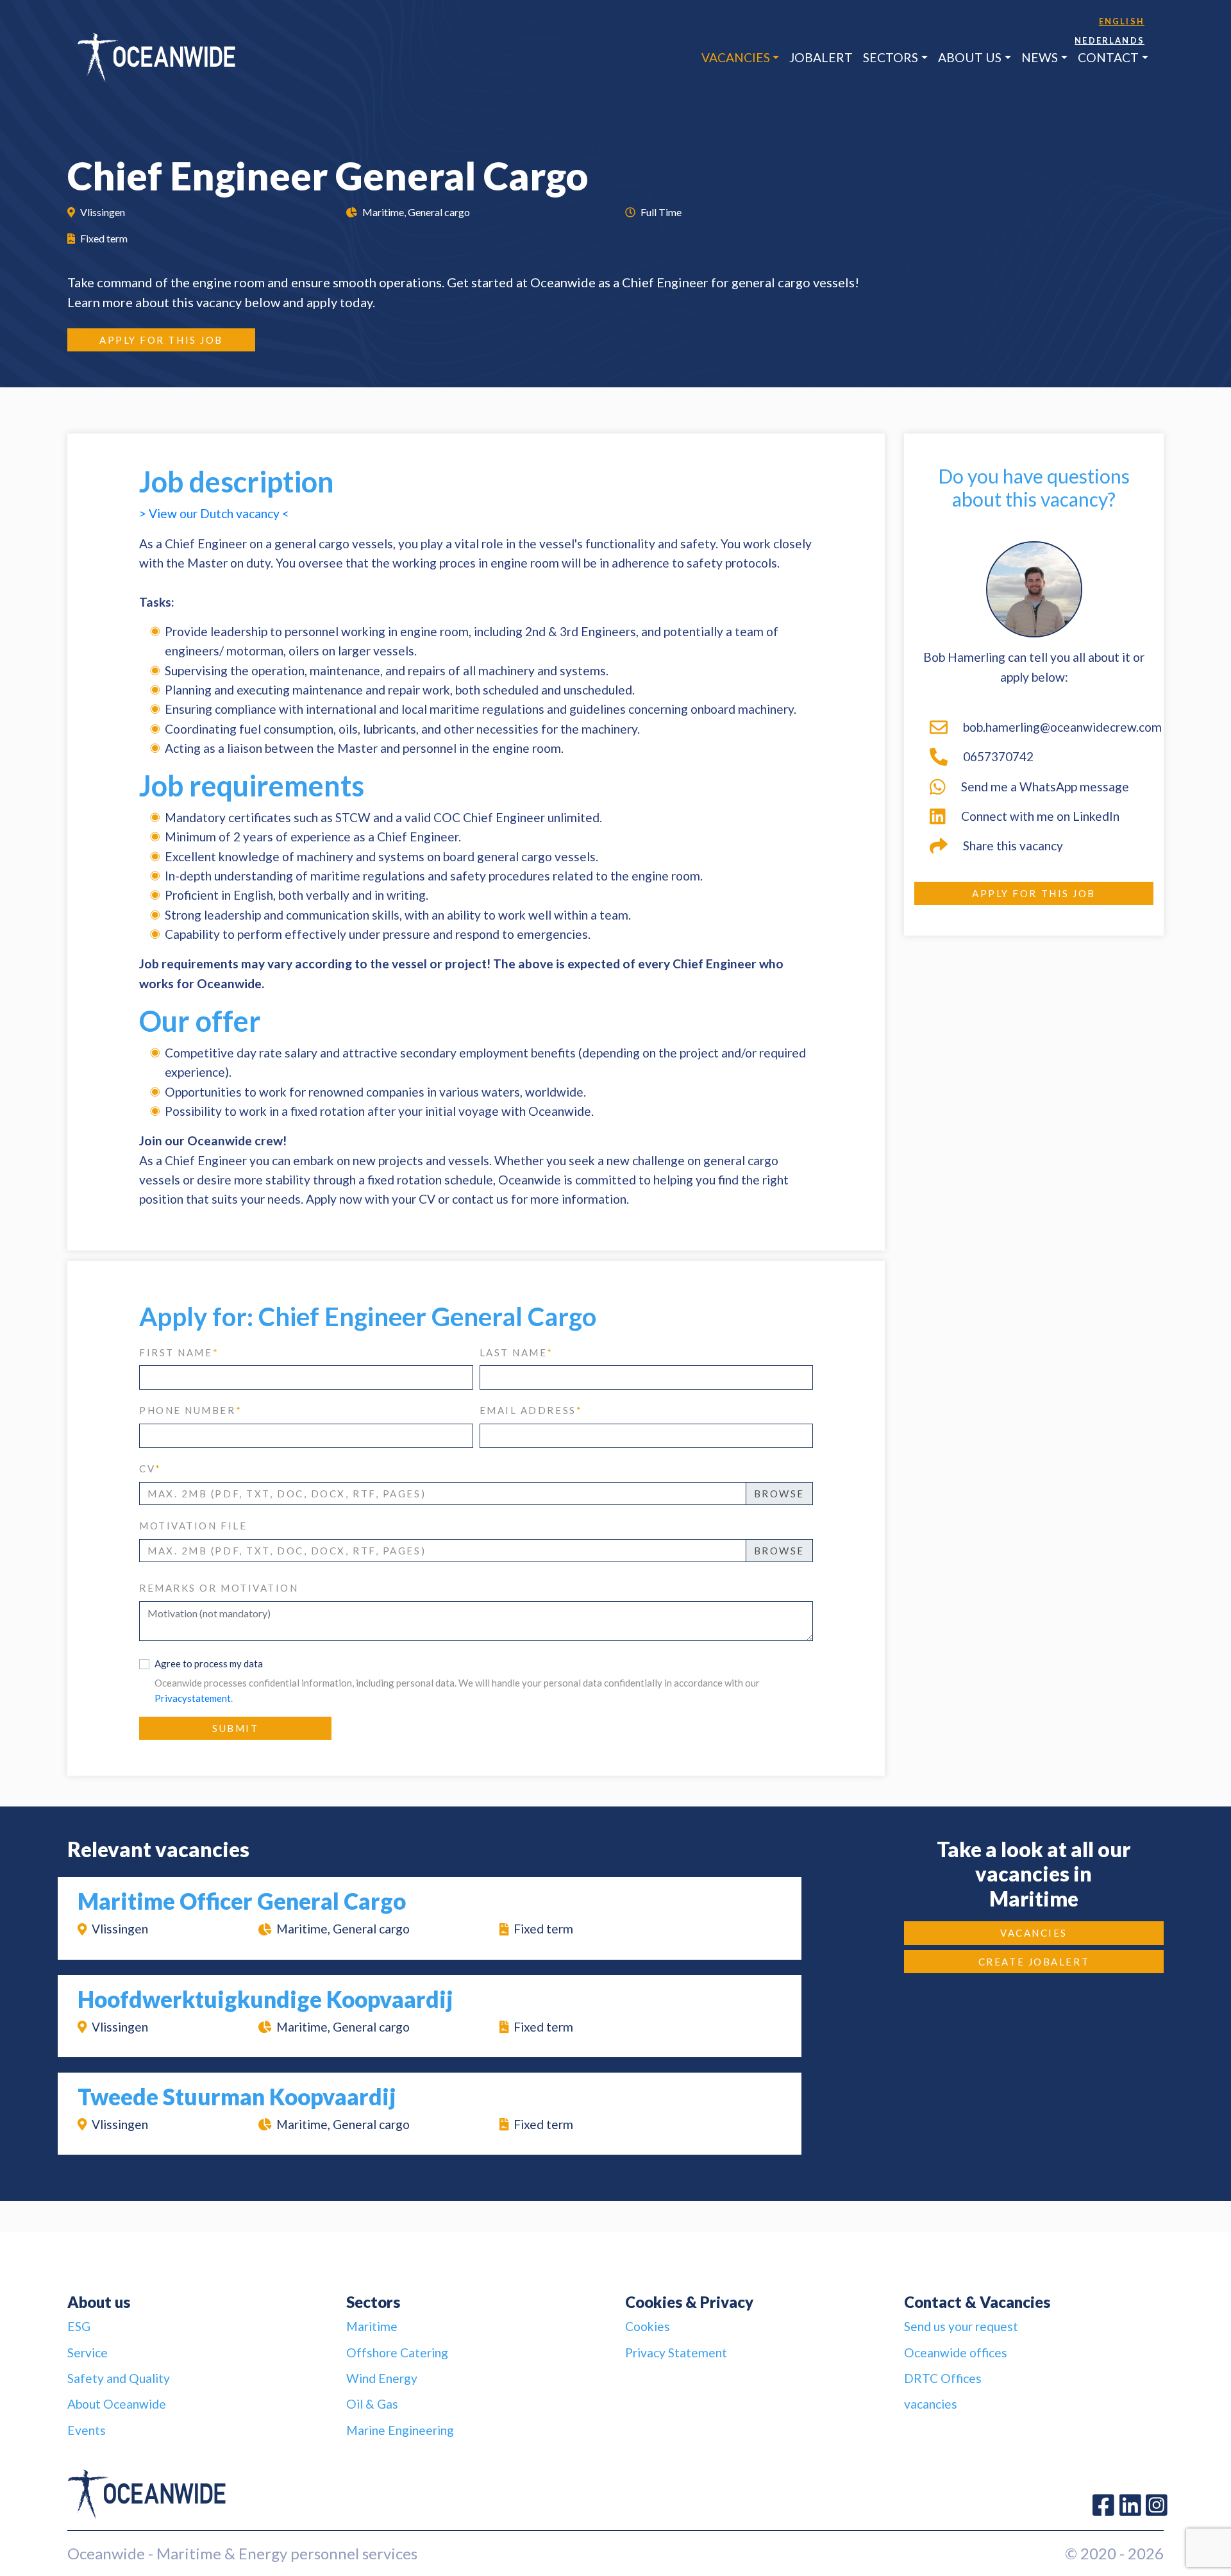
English (1122, 21)
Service (88, 2353)
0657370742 (998, 756)
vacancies (931, 2404)
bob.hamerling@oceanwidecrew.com (1058, 727)
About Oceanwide (117, 2404)
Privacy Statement (676, 2353)
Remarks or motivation (219, 1588)
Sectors (891, 57)
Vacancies (736, 57)
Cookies (648, 2326)
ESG (79, 2326)
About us (970, 57)
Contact (1108, 57)
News (1040, 57)
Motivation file (193, 1526)
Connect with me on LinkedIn (1040, 816)
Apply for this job (161, 340)
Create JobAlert (1034, 1962)
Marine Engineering (400, 2430)
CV (150, 1469)
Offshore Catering (397, 2353)
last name (517, 1352)
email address (531, 1410)
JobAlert (821, 57)
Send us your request (961, 2326)
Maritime (372, 2326)
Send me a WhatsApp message (1045, 787)
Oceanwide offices (956, 2353)
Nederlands (1110, 40)
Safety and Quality (119, 2378)
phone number (190, 1410)
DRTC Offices (943, 2378)
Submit (235, 1728)
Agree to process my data (209, 1663)
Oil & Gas (372, 2404)
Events (87, 2430)
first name (179, 1352)
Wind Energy (382, 2378)
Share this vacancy (1013, 846)
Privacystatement (193, 1698)
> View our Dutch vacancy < (214, 513)
